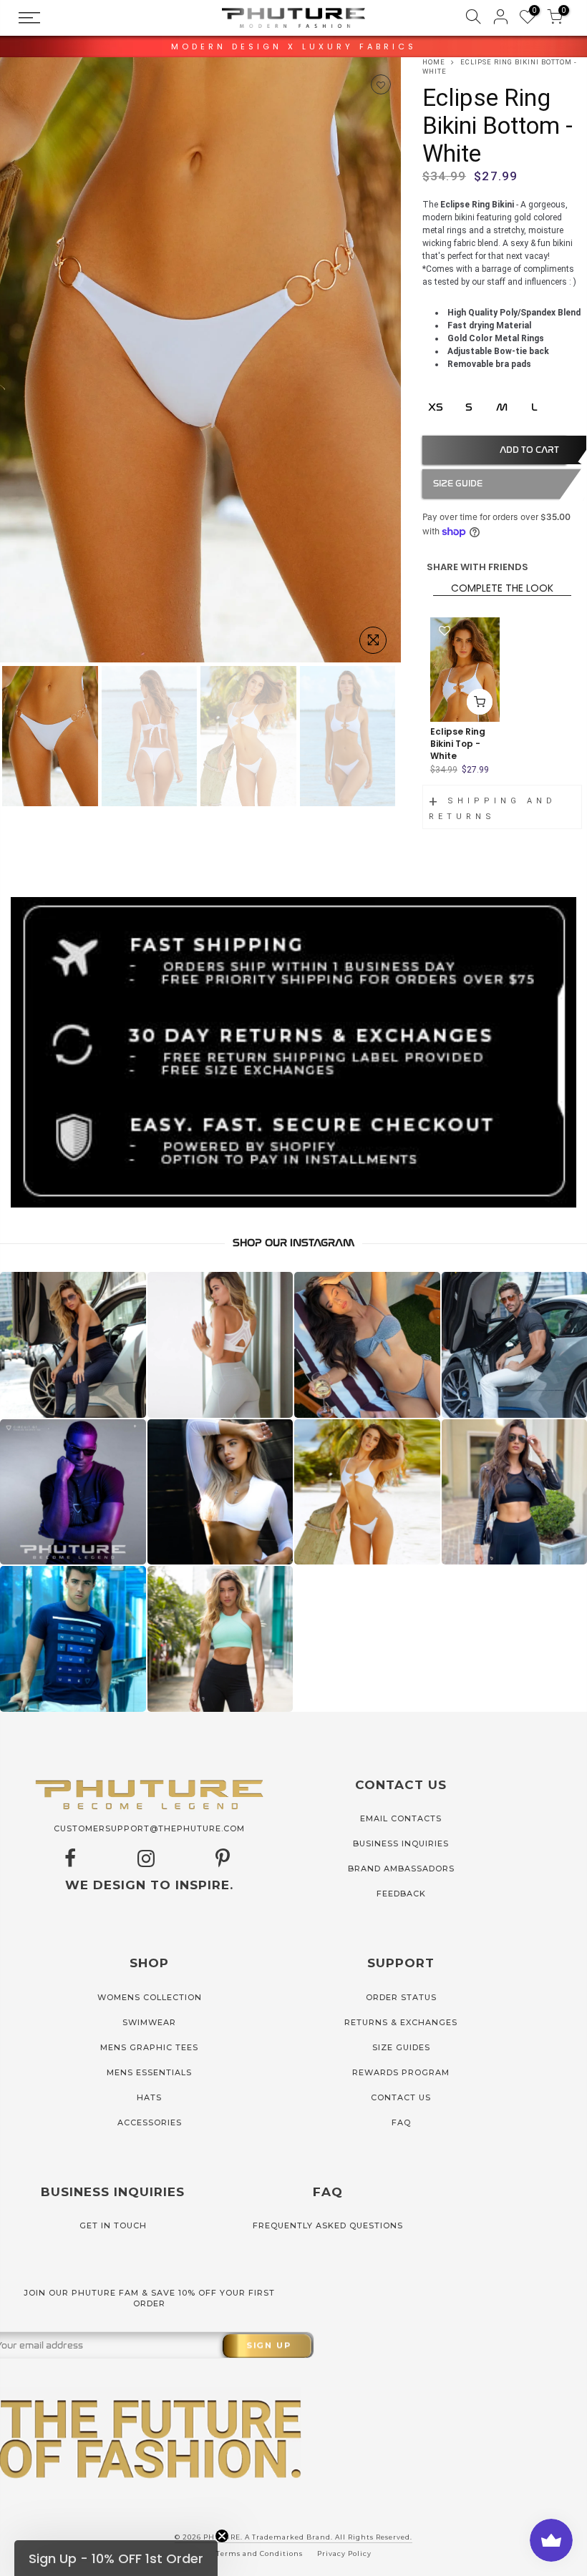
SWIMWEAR (149, 2022)
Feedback (401, 1894)
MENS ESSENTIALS (149, 2072)
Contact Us (401, 2097)
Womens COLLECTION (150, 1997)
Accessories (150, 2122)
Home (434, 62)
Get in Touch (113, 2225)
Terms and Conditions (259, 2553)
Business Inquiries (401, 1843)
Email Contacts (401, 1818)
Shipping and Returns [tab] (493, 809)
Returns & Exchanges (401, 2022)
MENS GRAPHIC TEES (149, 2047)
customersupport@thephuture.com (149, 1828)
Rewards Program (401, 2072)
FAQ (401, 2122)
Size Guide (458, 484)
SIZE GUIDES (401, 2047)
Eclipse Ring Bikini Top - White (458, 744)
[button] (116, 2558)
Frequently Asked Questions (328, 2225)
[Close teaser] (222, 2536)
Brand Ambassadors (401, 1869)
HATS (149, 2097)
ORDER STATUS (401, 1997)
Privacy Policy (344, 2553)
